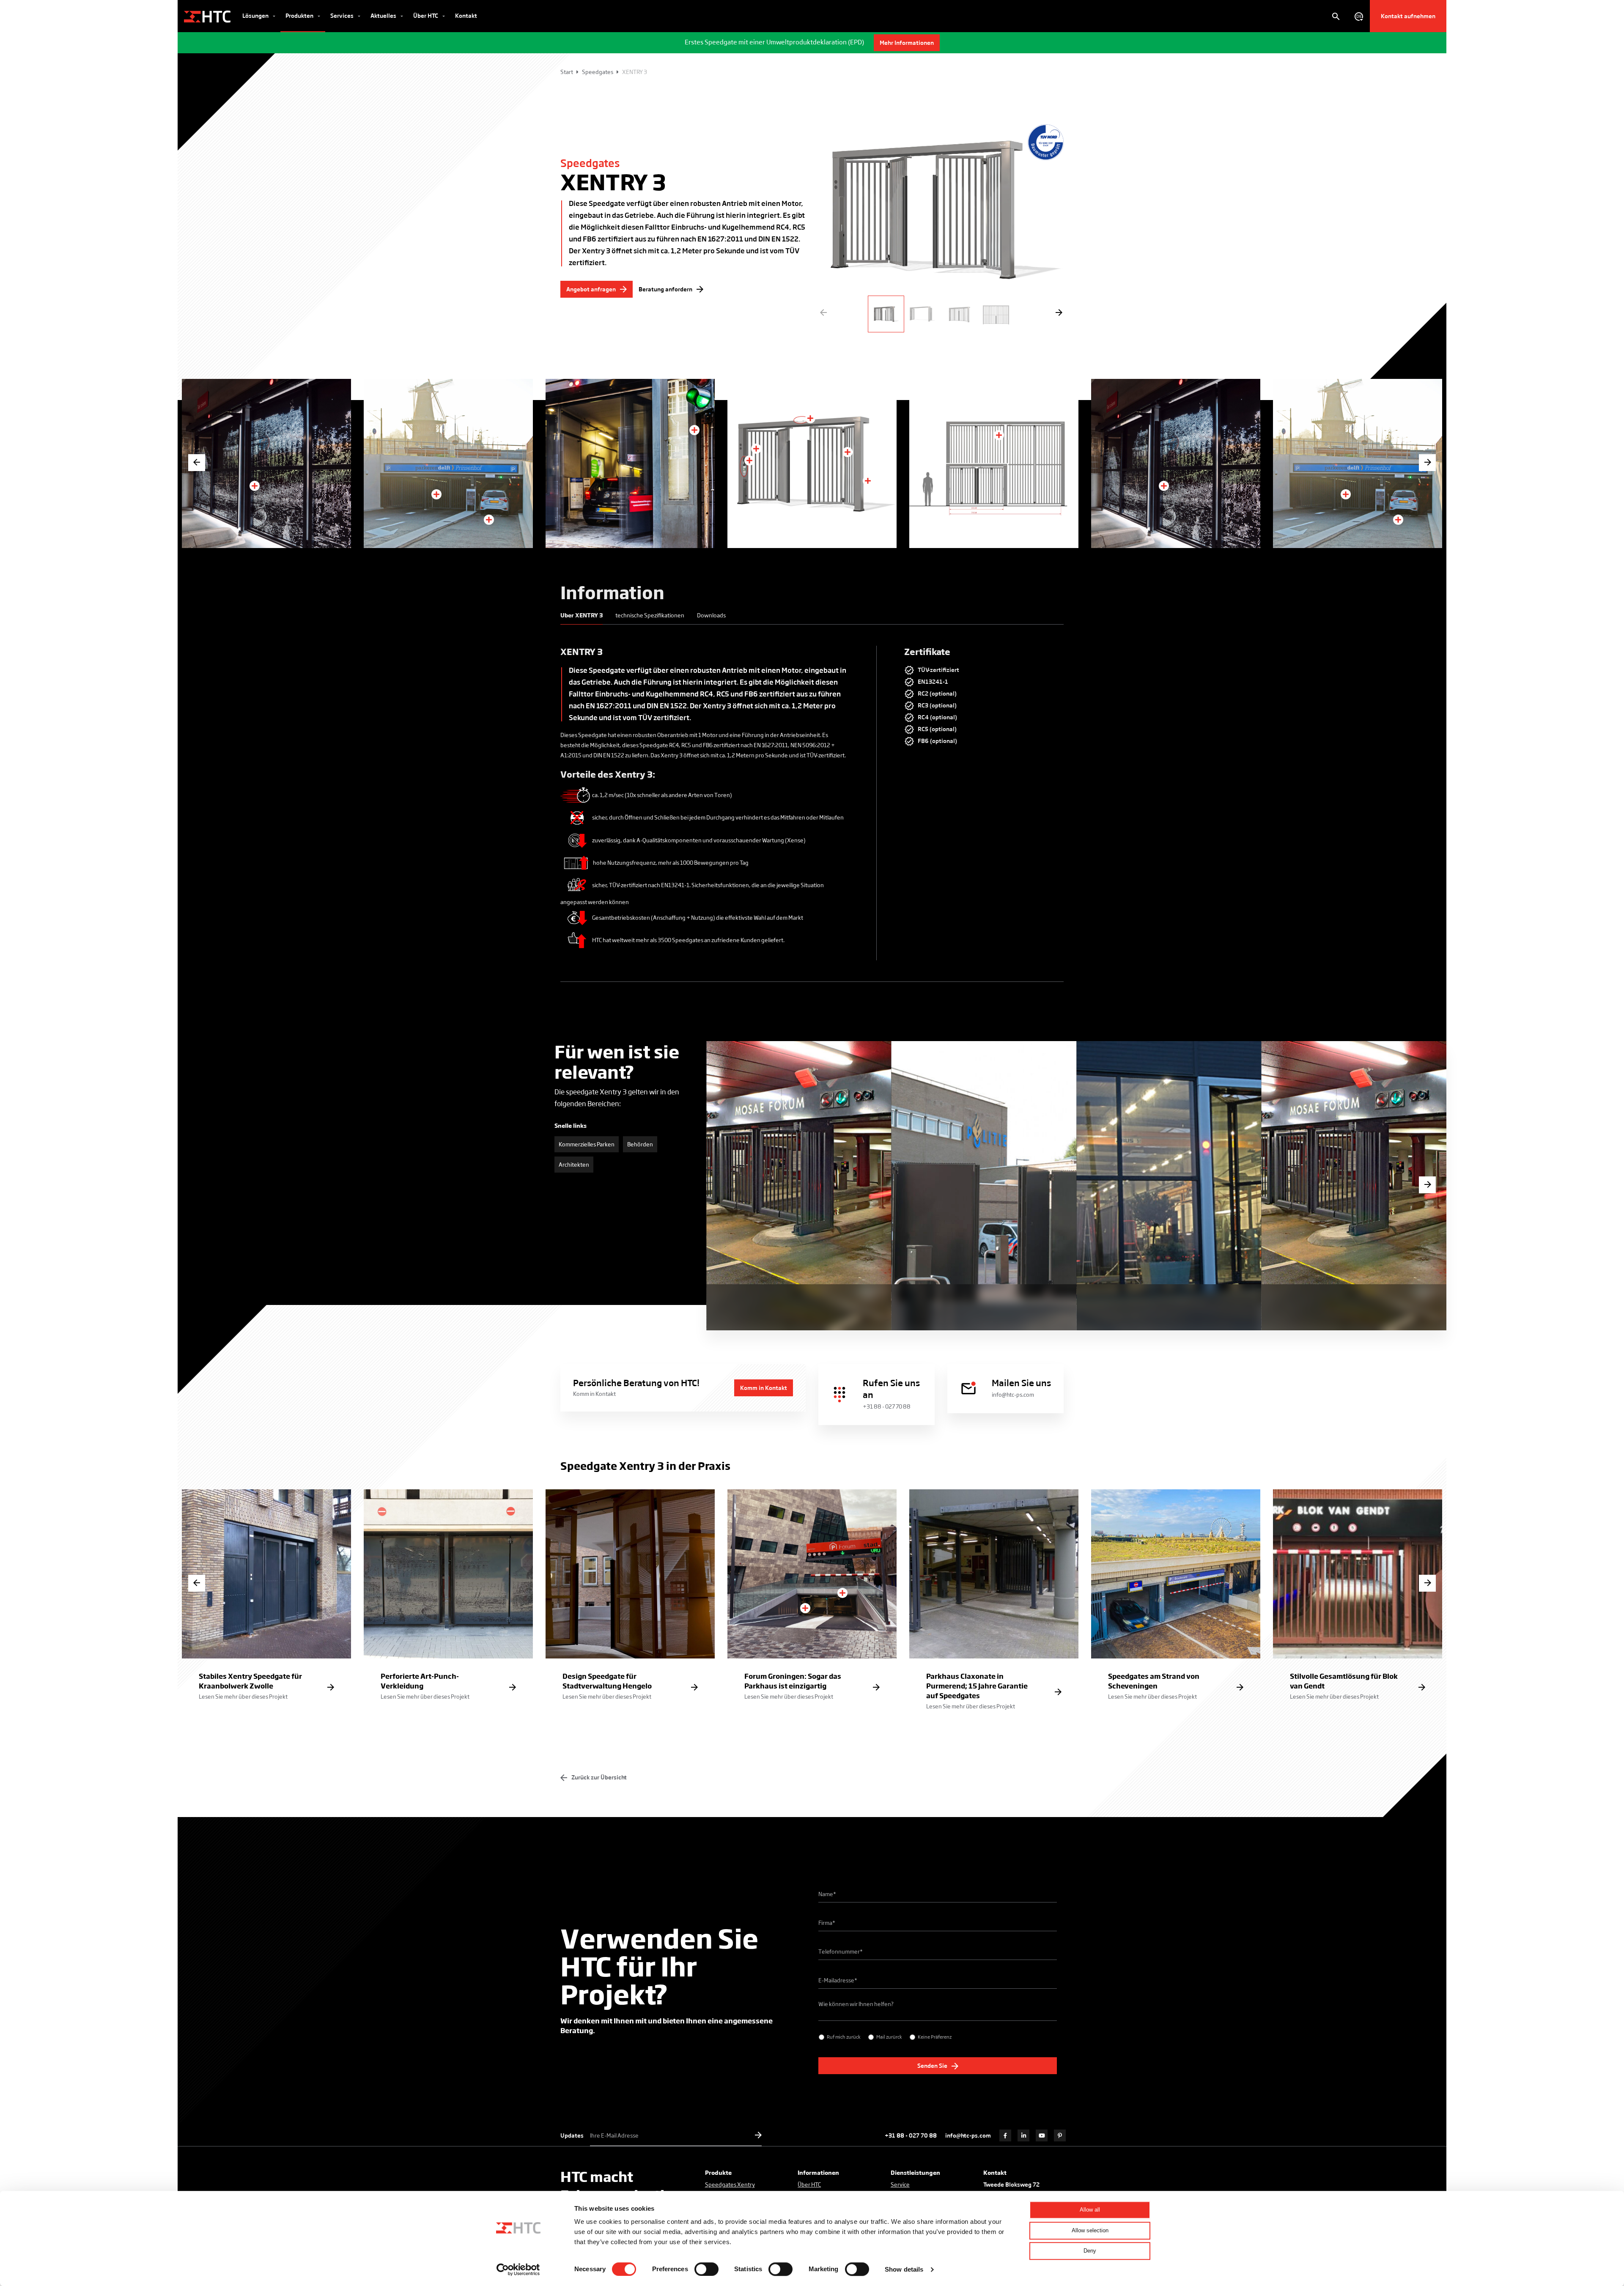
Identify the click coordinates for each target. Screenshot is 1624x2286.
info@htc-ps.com (968, 2135)
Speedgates (598, 72)
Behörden (640, 1144)
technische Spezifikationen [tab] (650, 615)
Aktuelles (384, 15)
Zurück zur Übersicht (598, 1777)
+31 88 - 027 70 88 (911, 2135)
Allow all (1090, 2210)
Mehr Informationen (907, 42)
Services (343, 15)
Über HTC (426, 15)
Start (567, 72)
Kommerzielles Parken (587, 1144)
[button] (1057, 313)
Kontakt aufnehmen (1408, 16)
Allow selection (1090, 2230)
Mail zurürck (889, 2037)
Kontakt (466, 15)
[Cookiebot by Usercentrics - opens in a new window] (518, 2270)
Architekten (574, 1164)
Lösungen (256, 15)
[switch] (706, 2269)
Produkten (300, 15)
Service (900, 2184)
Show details (904, 2269)
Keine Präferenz (935, 2037)
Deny (1090, 2251)
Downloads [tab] (711, 615)
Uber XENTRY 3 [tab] (582, 615)
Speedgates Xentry (730, 2184)
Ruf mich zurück (844, 2037)
